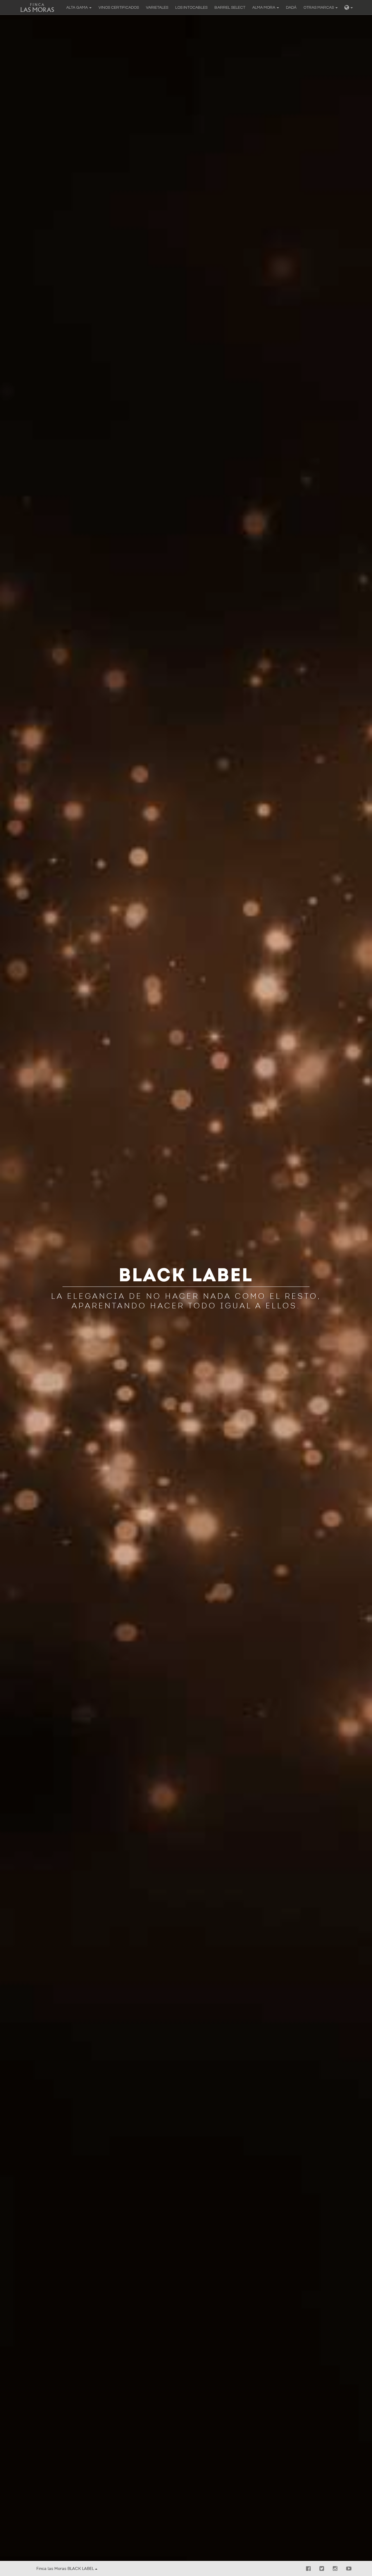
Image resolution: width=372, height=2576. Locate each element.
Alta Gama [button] (77, 8)
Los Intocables (191, 8)
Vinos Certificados (119, 8)
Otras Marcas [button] (319, 8)
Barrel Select (230, 8)
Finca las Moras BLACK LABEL (66, 2569)
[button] (349, 7)
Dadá (291, 8)
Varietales (157, 8)
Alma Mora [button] (264, 8)
